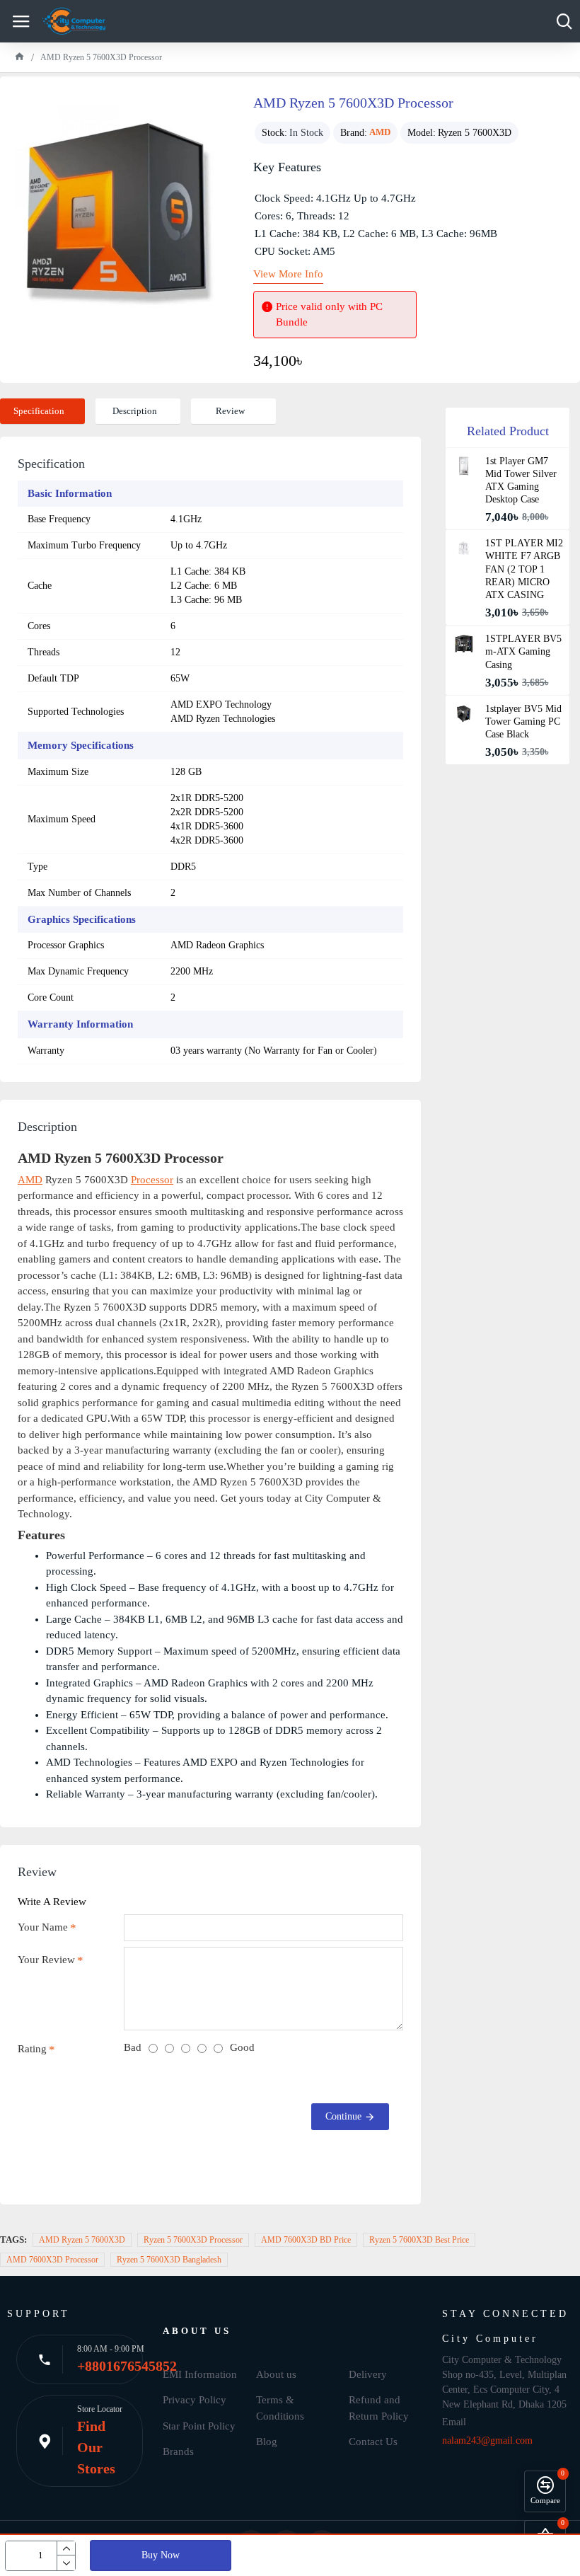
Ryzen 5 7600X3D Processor (193, 2240)
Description (135, 411)
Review (230, 411)
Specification (39, 411)
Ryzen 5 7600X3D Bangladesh (169, 2260)
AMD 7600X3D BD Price (306, 2240)
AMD (380, 132)
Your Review (46, 1960)
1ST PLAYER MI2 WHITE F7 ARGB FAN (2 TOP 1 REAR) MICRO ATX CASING (524, 569)
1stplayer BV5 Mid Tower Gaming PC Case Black (523, 721)
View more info (288, 274)
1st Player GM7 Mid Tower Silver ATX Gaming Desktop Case (521, 481)
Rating (32, 2049)
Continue (343, 2116)
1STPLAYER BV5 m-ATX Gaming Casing (523, 651)
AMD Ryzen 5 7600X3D (82, 2240)
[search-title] (564, 21)
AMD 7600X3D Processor (52, 2260)
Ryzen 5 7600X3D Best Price (419, 2240)
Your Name (43, 1927)
